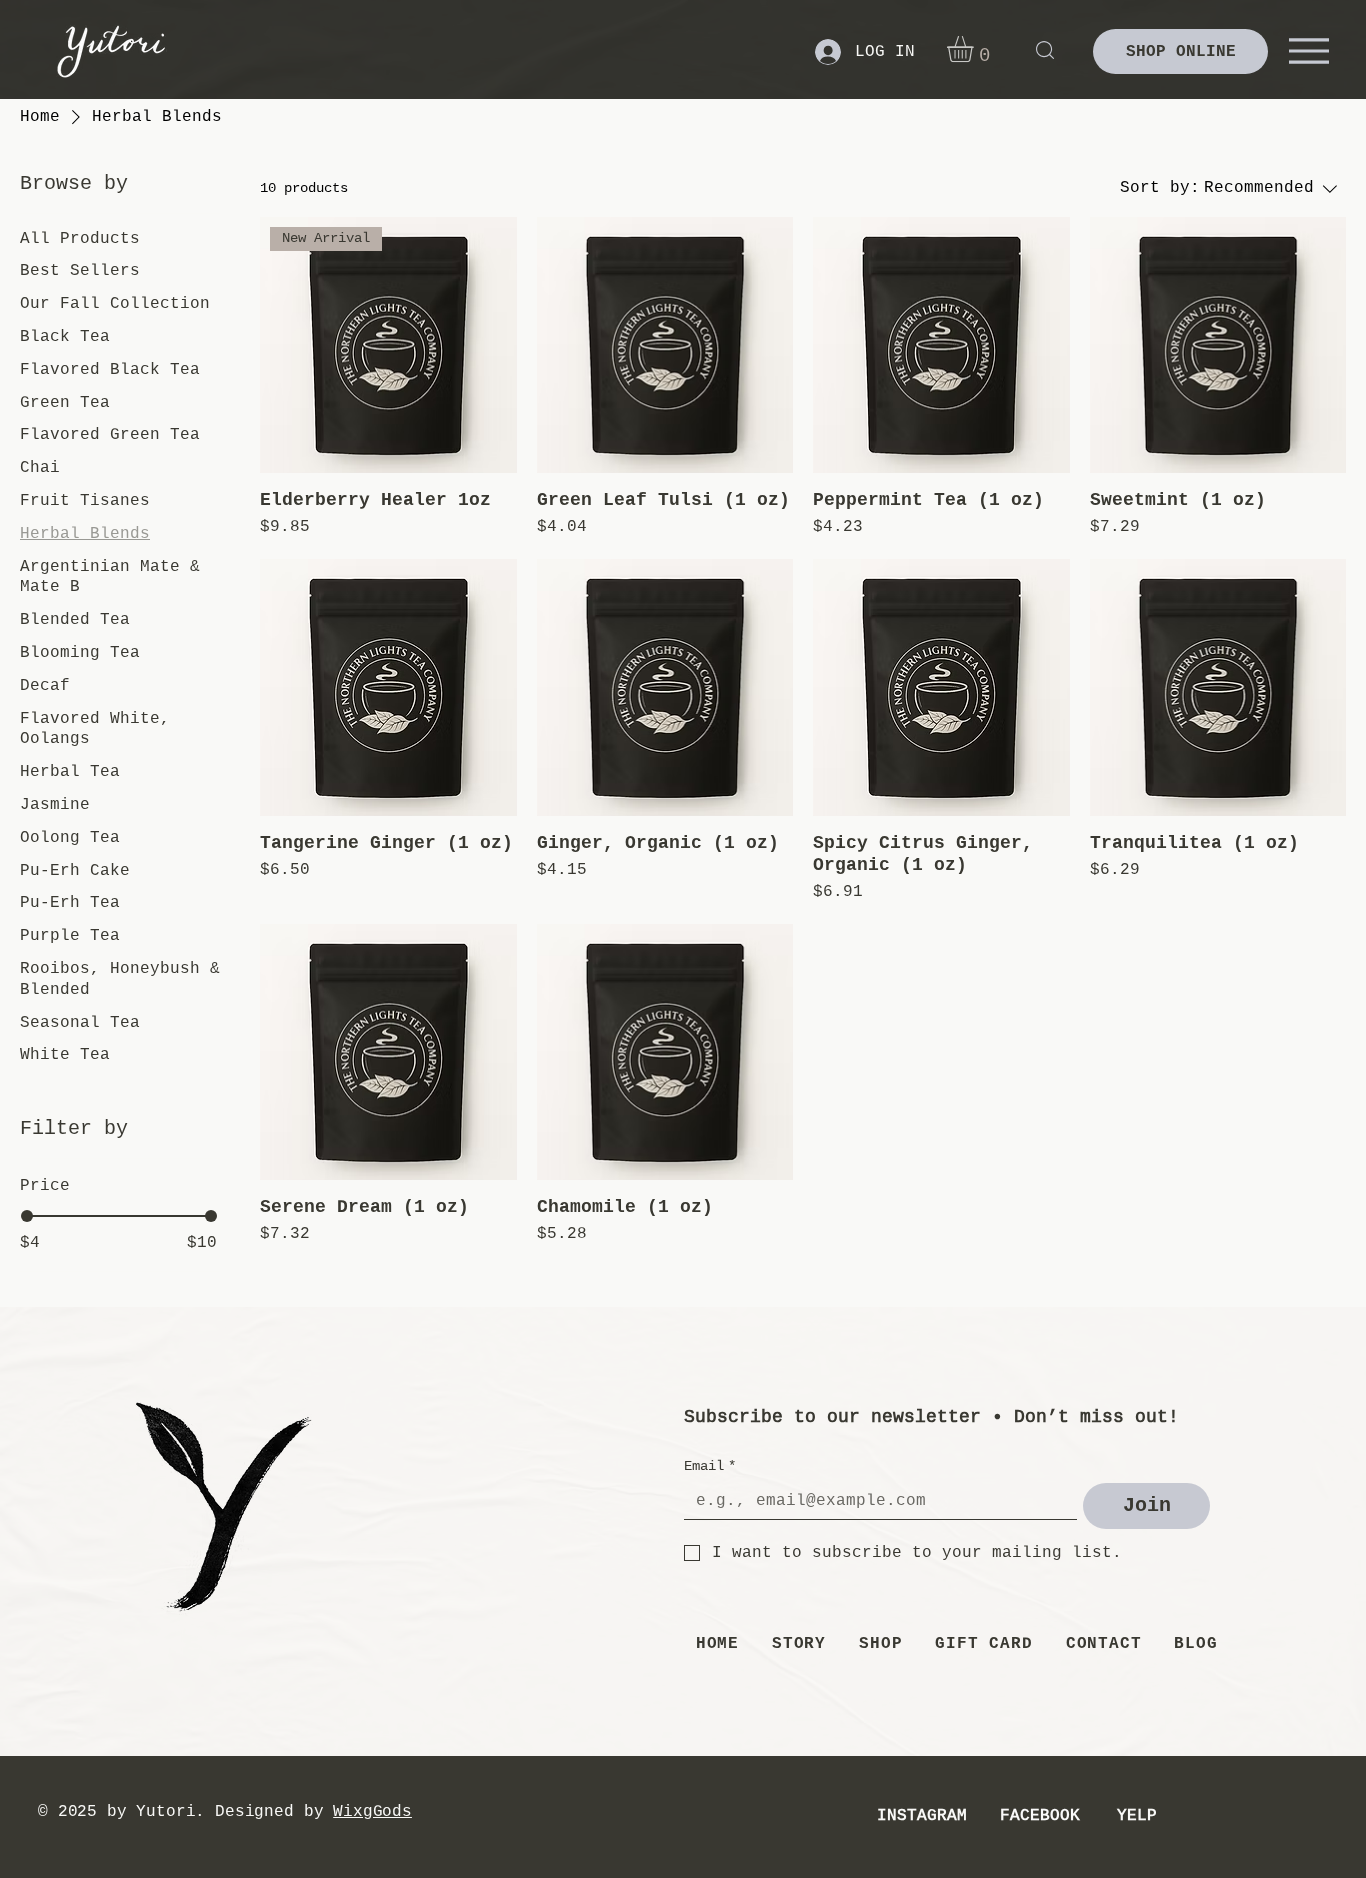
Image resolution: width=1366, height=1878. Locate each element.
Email (710, 1466)
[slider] (27, 1216)
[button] (975, 49)
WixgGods (372, 1812)
